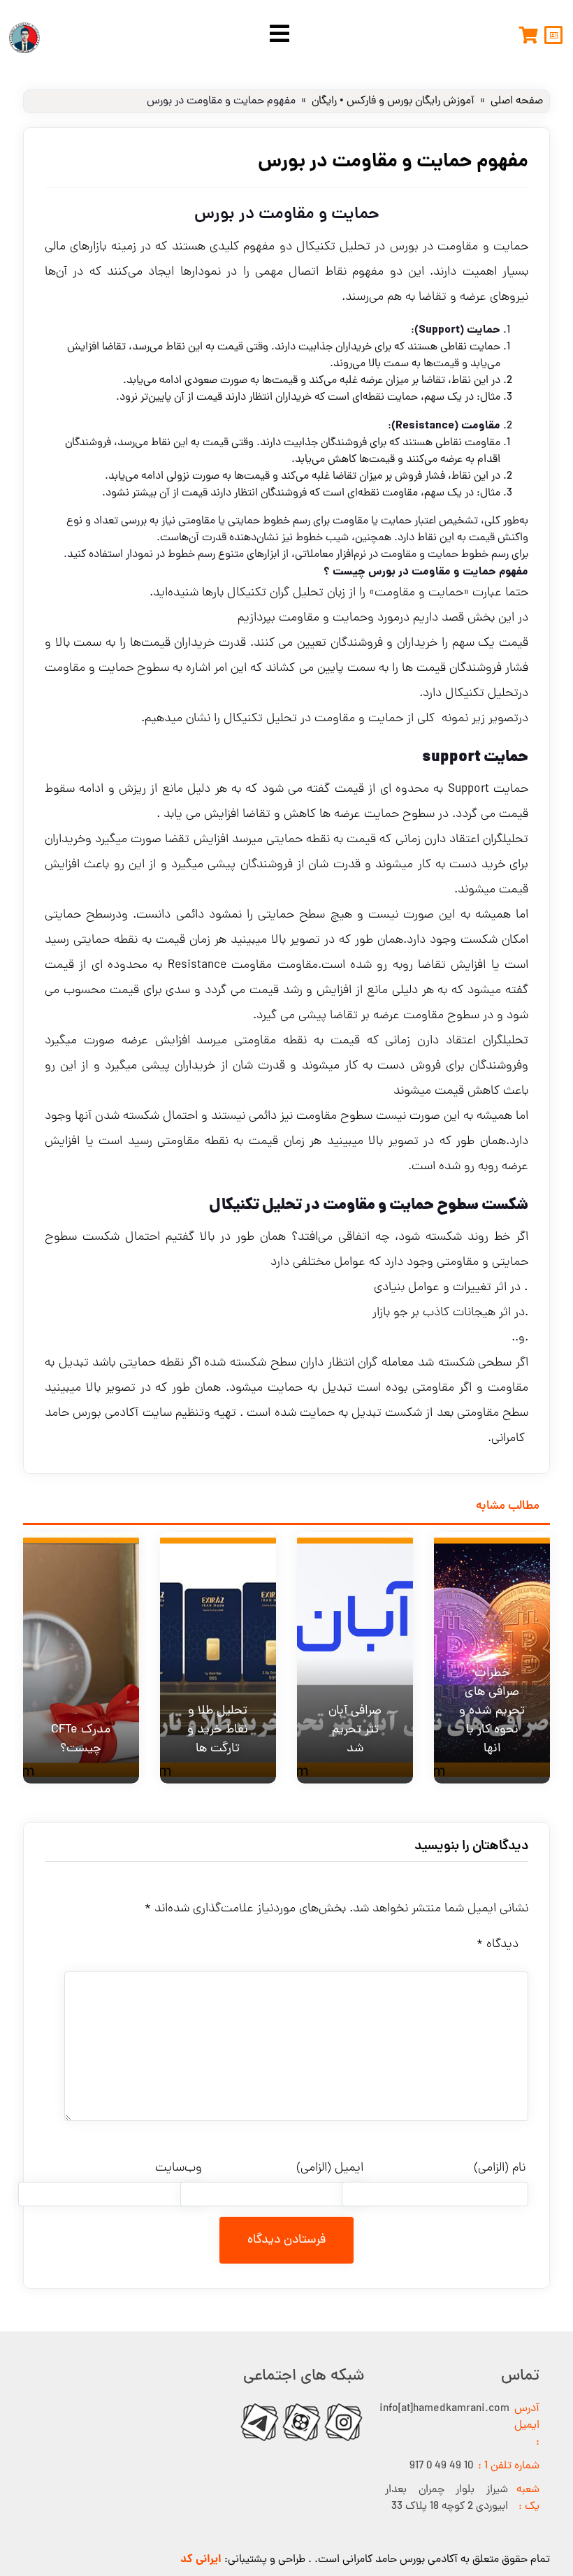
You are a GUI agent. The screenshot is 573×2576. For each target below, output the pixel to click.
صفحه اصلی (517, 101)
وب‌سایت (179, 2168)
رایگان (324, 101)
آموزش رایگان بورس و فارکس (411, 101)
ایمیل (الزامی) (330, 2168)
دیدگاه (498, 1945)
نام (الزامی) (500, 2168)
